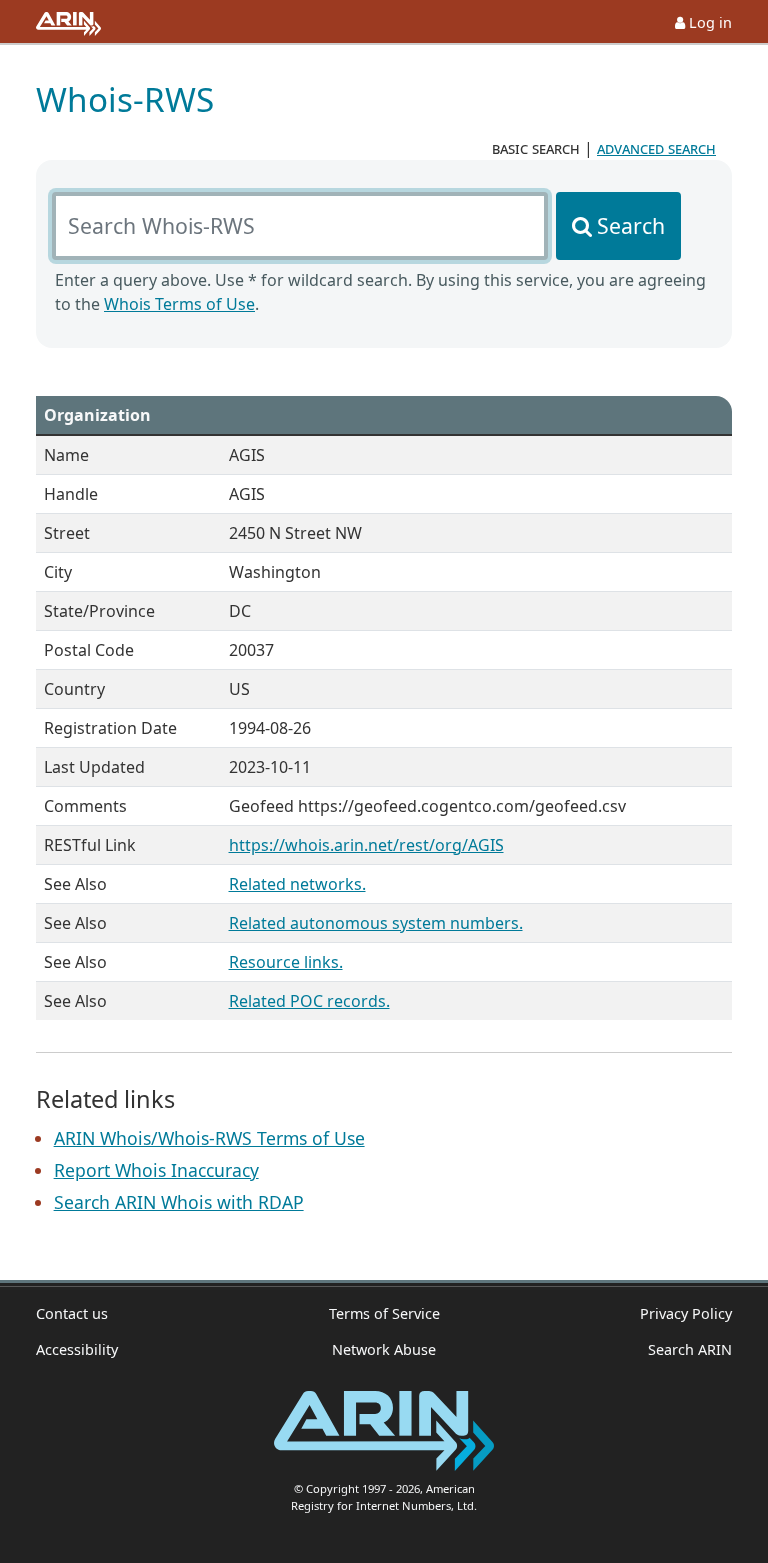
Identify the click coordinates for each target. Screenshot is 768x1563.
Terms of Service (384, 1313)
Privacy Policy (686, 1313)
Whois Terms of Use (179, 304)
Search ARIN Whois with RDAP (179, 1202)
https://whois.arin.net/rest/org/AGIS (366, 845)
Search (631, 225)
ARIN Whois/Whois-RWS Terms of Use (209, 1138)
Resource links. (286, 962)
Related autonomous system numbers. (376, 923)
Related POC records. (309, 1001)
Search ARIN (690, 1349)
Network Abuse (384, 1349)
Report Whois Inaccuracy (156, 1170)
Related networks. (297, 884)
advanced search (656, 148)
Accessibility (77, 1349)
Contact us (72, 1313)
